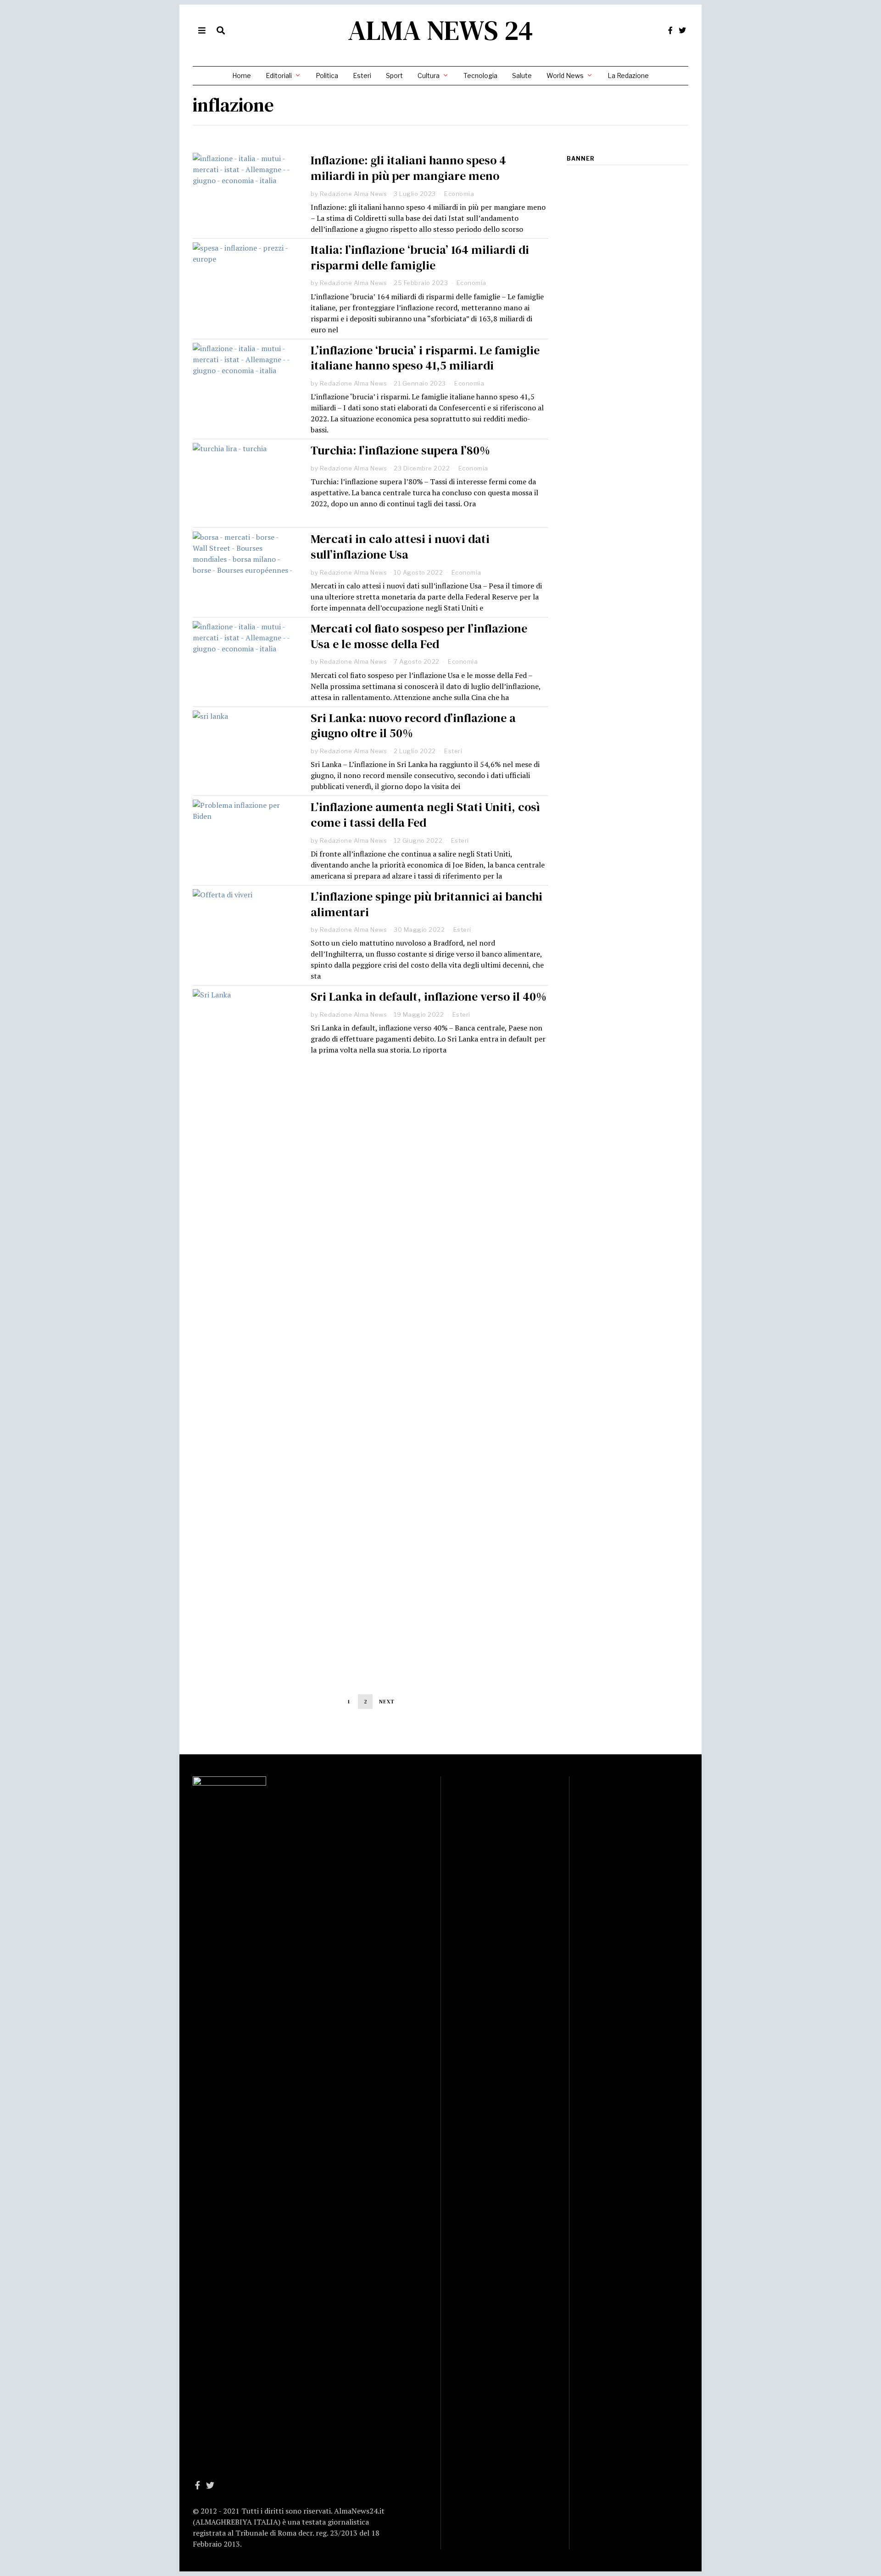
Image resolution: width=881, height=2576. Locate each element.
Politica (327, 76)
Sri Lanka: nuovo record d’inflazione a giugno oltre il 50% (413, 726)
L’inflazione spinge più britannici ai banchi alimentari (427, 904)
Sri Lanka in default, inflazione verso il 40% (429, 997)
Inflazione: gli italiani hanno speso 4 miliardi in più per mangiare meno (408, 168)
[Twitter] (682, 30)
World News (565, 76)
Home (242, 76)
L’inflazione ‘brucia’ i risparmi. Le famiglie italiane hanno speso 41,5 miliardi (425, 358)
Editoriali (279, 76)
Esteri (362, 76)
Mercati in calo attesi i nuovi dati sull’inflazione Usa (400, 547)
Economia (459, 194)
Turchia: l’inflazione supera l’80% (400, 450)
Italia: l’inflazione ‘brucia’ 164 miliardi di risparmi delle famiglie (420, 258)
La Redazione (628, 76)
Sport (394, 76)
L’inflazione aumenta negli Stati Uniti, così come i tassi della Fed (425, 815)
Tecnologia (480, 76)
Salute (522, 76)
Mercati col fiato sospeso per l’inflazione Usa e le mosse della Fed (419, 636)
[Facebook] (670, 30)
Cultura (429, 76)
